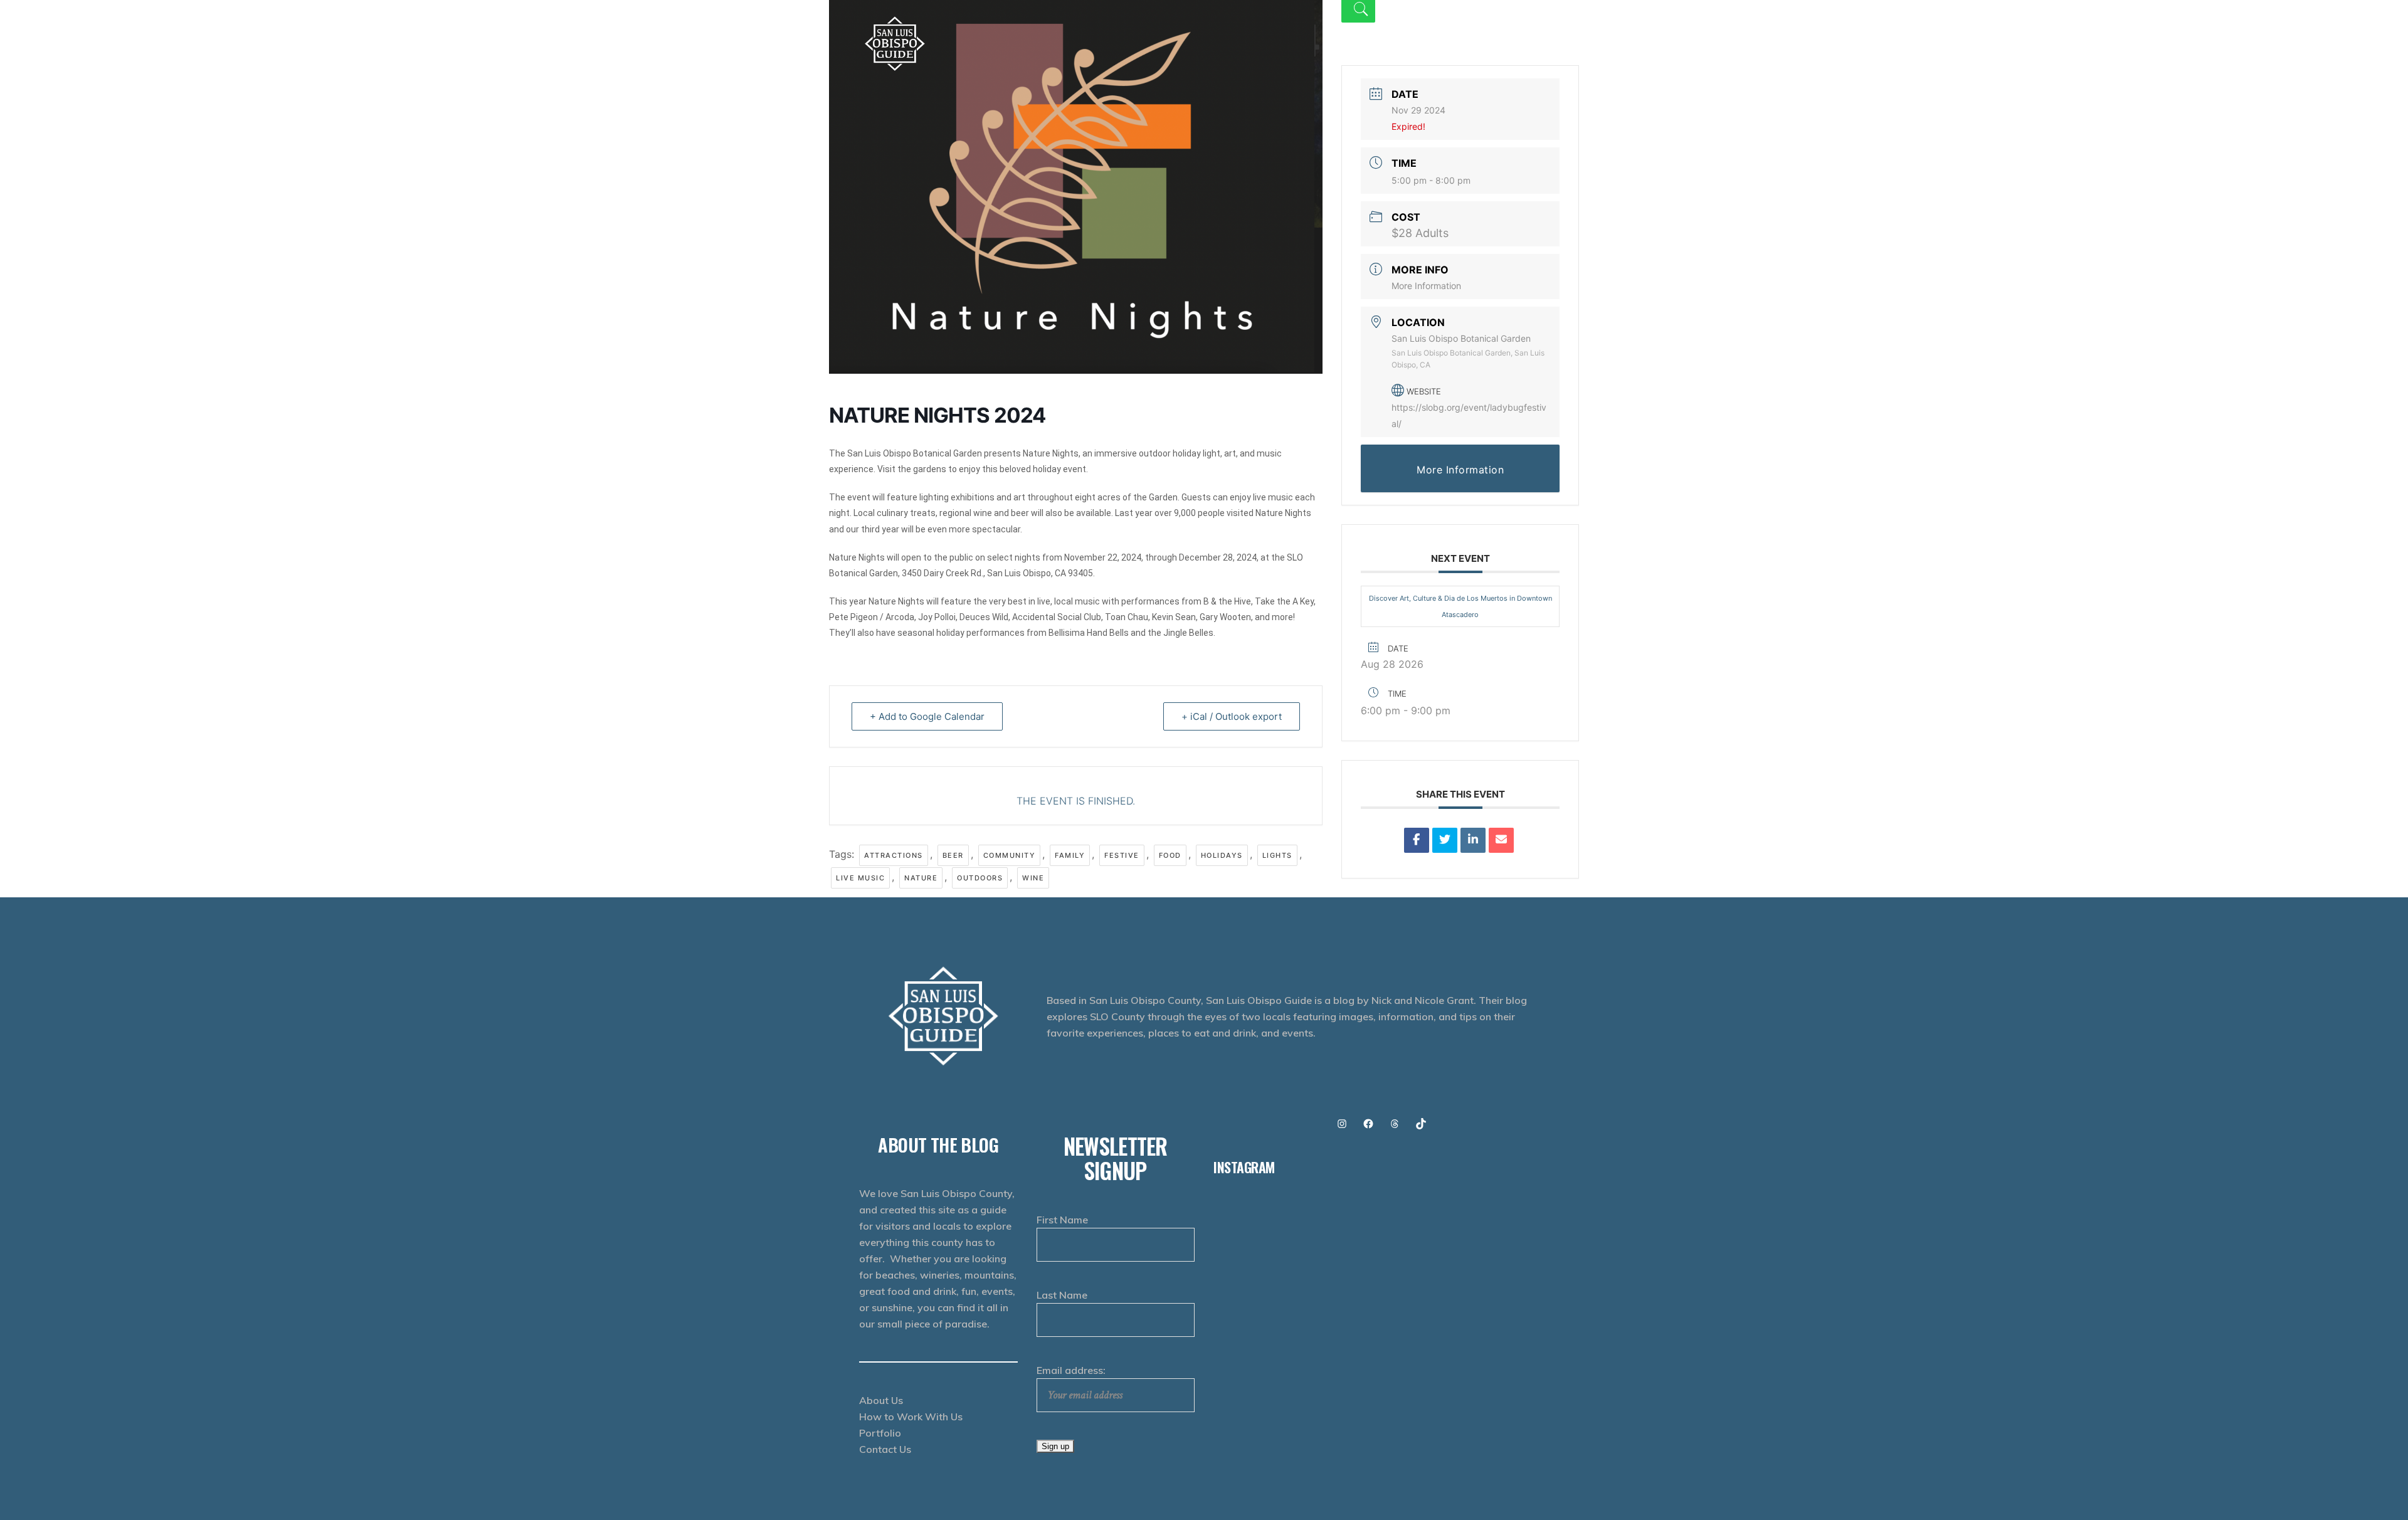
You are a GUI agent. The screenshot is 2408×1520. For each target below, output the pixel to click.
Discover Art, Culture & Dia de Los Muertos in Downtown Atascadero (1460, 606)
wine (1033, 878)
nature (921, 878)
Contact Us (885, 1449)
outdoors (980, 878)
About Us (881, 1400)
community (1010, 855)
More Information (1426, 286)
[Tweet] (1445, 840)
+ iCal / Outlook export (1232, 716)
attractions (894, 855)
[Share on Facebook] (1417, 840)
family (1070, 855)
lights (1277, 855)
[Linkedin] (1473, 840)
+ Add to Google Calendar (927, 716)
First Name (1062, 1220)
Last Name (1062, 1295)
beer (953, 855)
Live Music (860, 878)
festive (1122, 855)
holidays (1222, 855)
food (1170, 855)
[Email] (1501, 840)
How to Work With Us (911, 1417)
